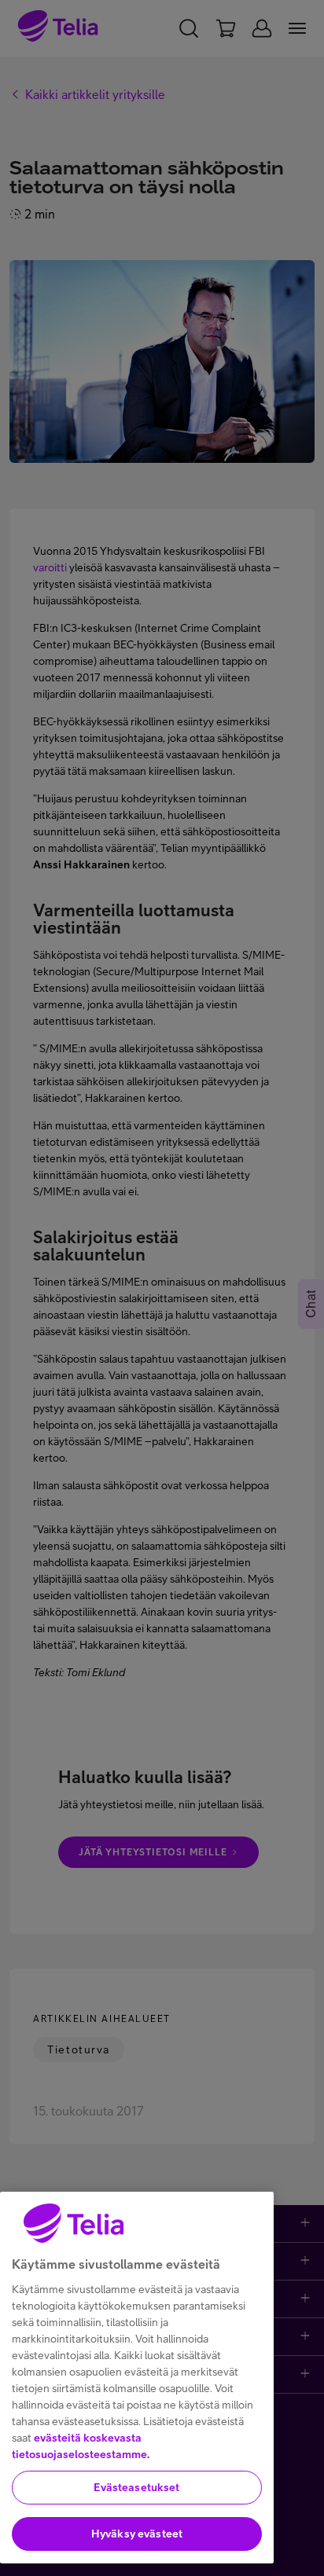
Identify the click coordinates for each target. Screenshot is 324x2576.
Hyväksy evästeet (137, 2534)
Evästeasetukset (136, 2487)
